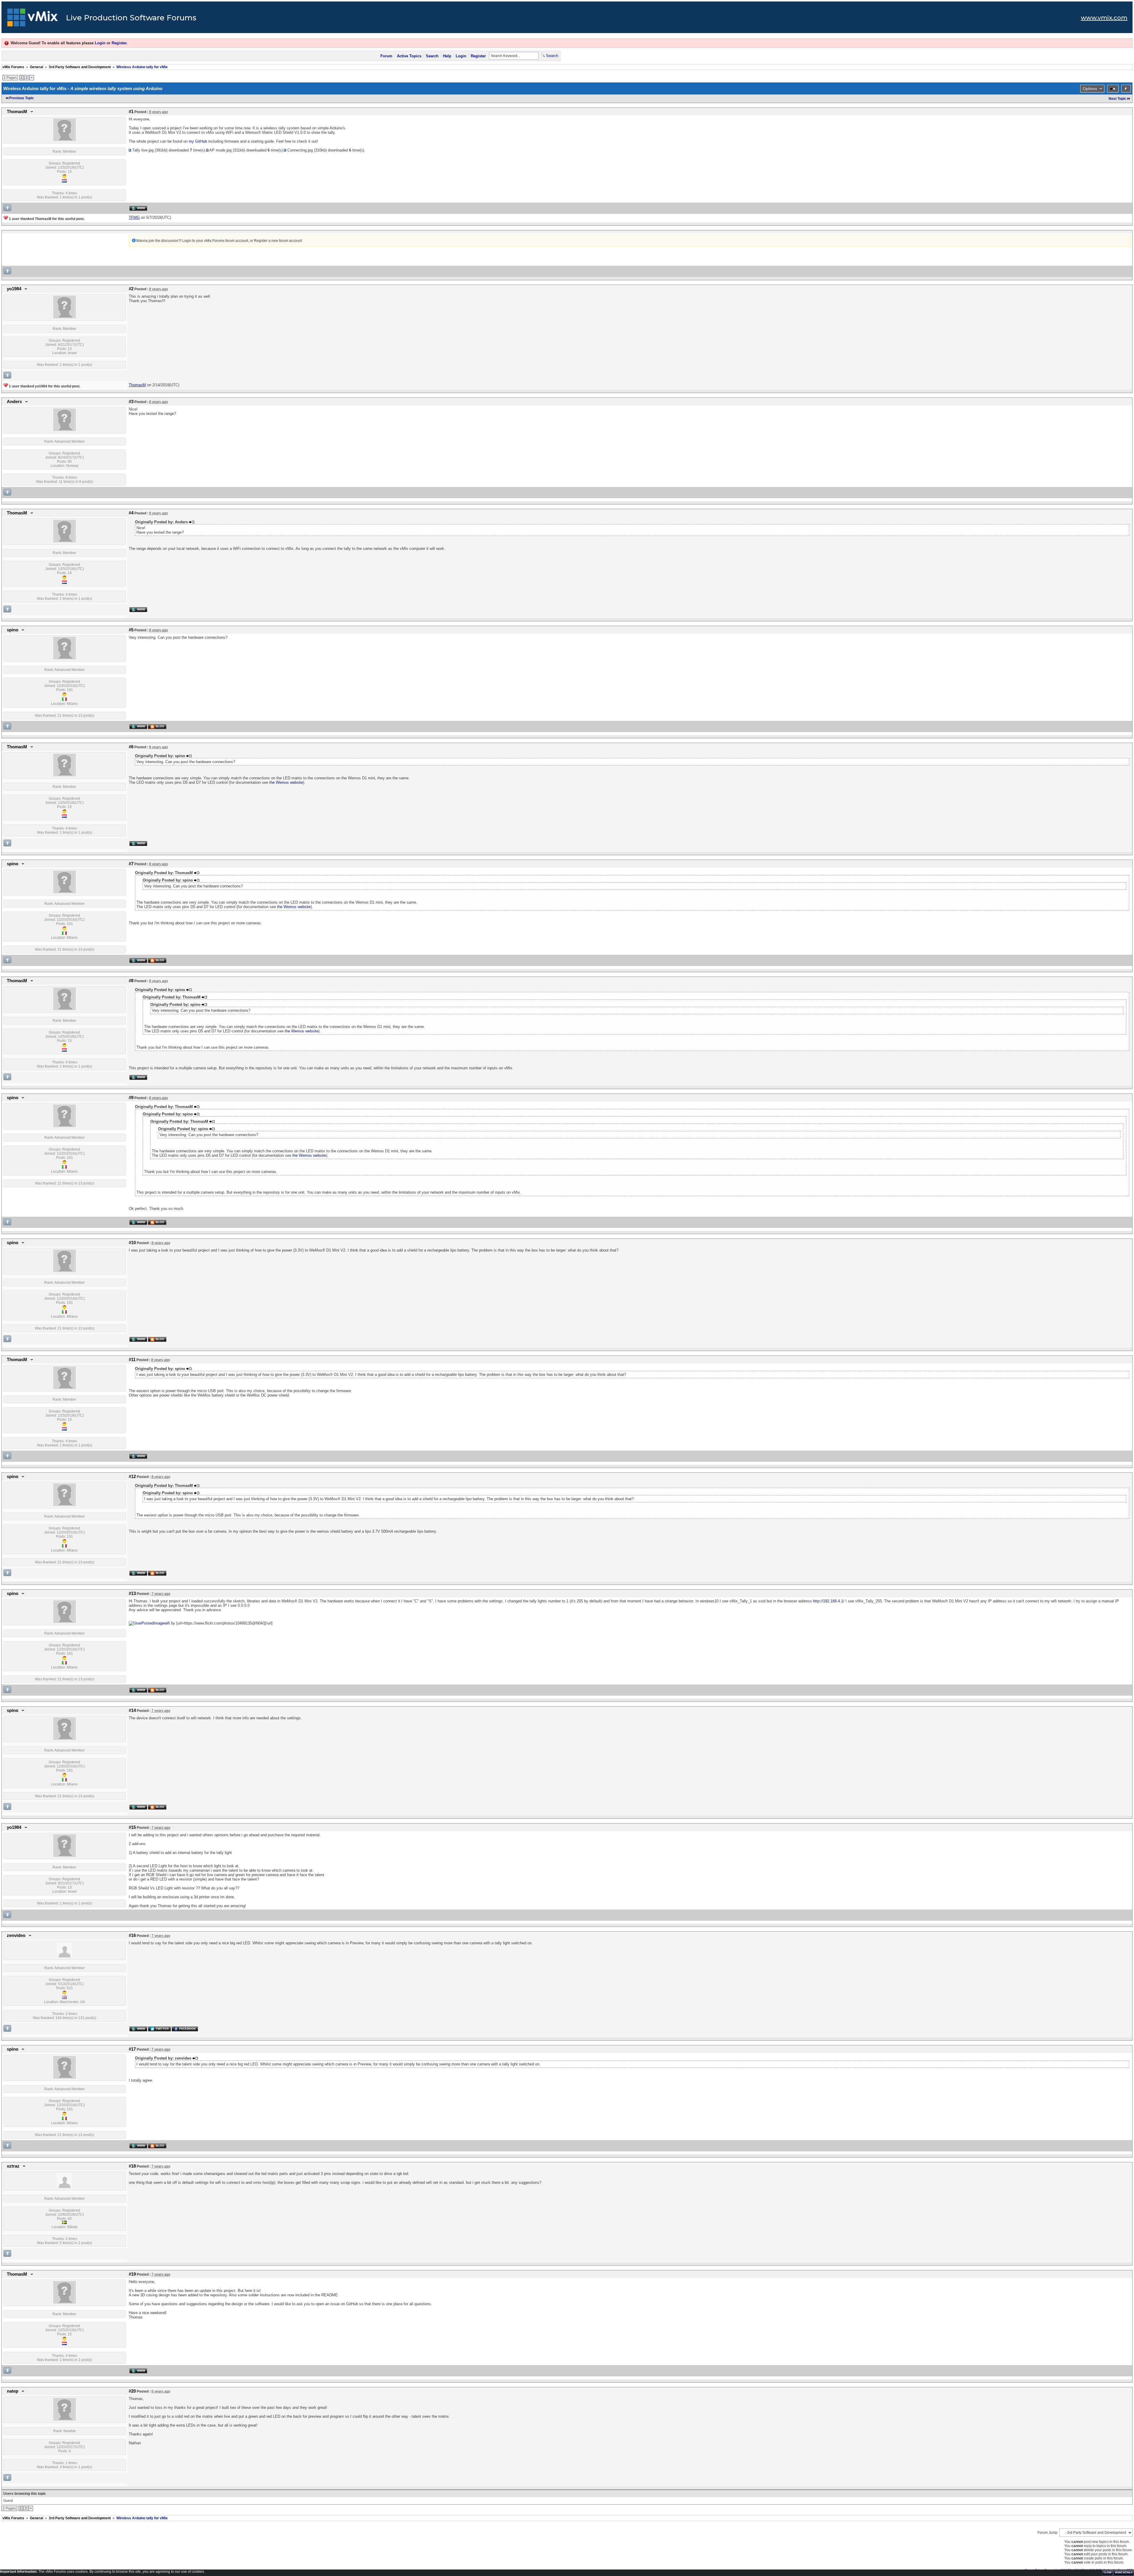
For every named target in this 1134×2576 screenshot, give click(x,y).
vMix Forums (13, 67)
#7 (131, 864)
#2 (131, 289)
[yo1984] (65, 317)
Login (100, 43)
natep (13, 2391)
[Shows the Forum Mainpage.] (33, 19)
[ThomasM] (65, 140)
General (36, 67)
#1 (131, 112)
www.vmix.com (1104, 18)
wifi (167, 1623)
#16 (132, 1935)
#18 (132, 2166)
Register (119, 43)
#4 (131, 513)
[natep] (65, 2419)
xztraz (13, 2166)
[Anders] (65, 430)
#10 (132, 1243)
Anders (14, 402)
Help (447, 56)
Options (1090, 89)
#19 (132, 2274)
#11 (132, 1360)
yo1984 (14, 289)
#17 (132, 2049)
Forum (386, 56)
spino (13, 630)
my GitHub (198, 141)
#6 (131, 747)
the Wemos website (286, 782)
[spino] (65, 658)
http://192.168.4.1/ (829, 1601)
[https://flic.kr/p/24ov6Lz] (146, 1623)
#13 (132, 1593)
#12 (132, 1477)
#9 (131, 1098)
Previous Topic (22, 98)
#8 (131, 981)
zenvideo (16, 1935)
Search (432, 56)
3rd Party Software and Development (80, 67)
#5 (131, 630)
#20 (132, 2391)
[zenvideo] (64, 1956)
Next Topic (1117, 99)
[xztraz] (64, 2187)
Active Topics (409, 56)
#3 (131, 402)
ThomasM (17, 112)
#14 (132, 1710)
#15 (132, 1827)
